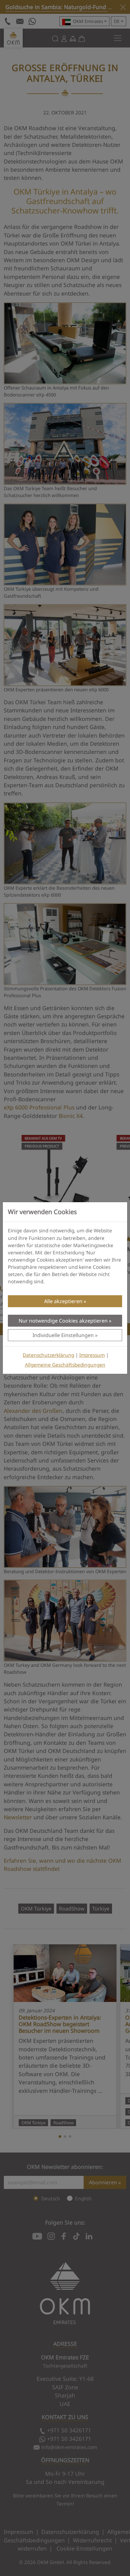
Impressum (92, 1355)
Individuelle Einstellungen (63, 1335)
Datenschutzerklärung (48, 1355)
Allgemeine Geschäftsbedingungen (65, 1365)
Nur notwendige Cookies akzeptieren (63, 1321)
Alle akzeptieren (63, 1301)
